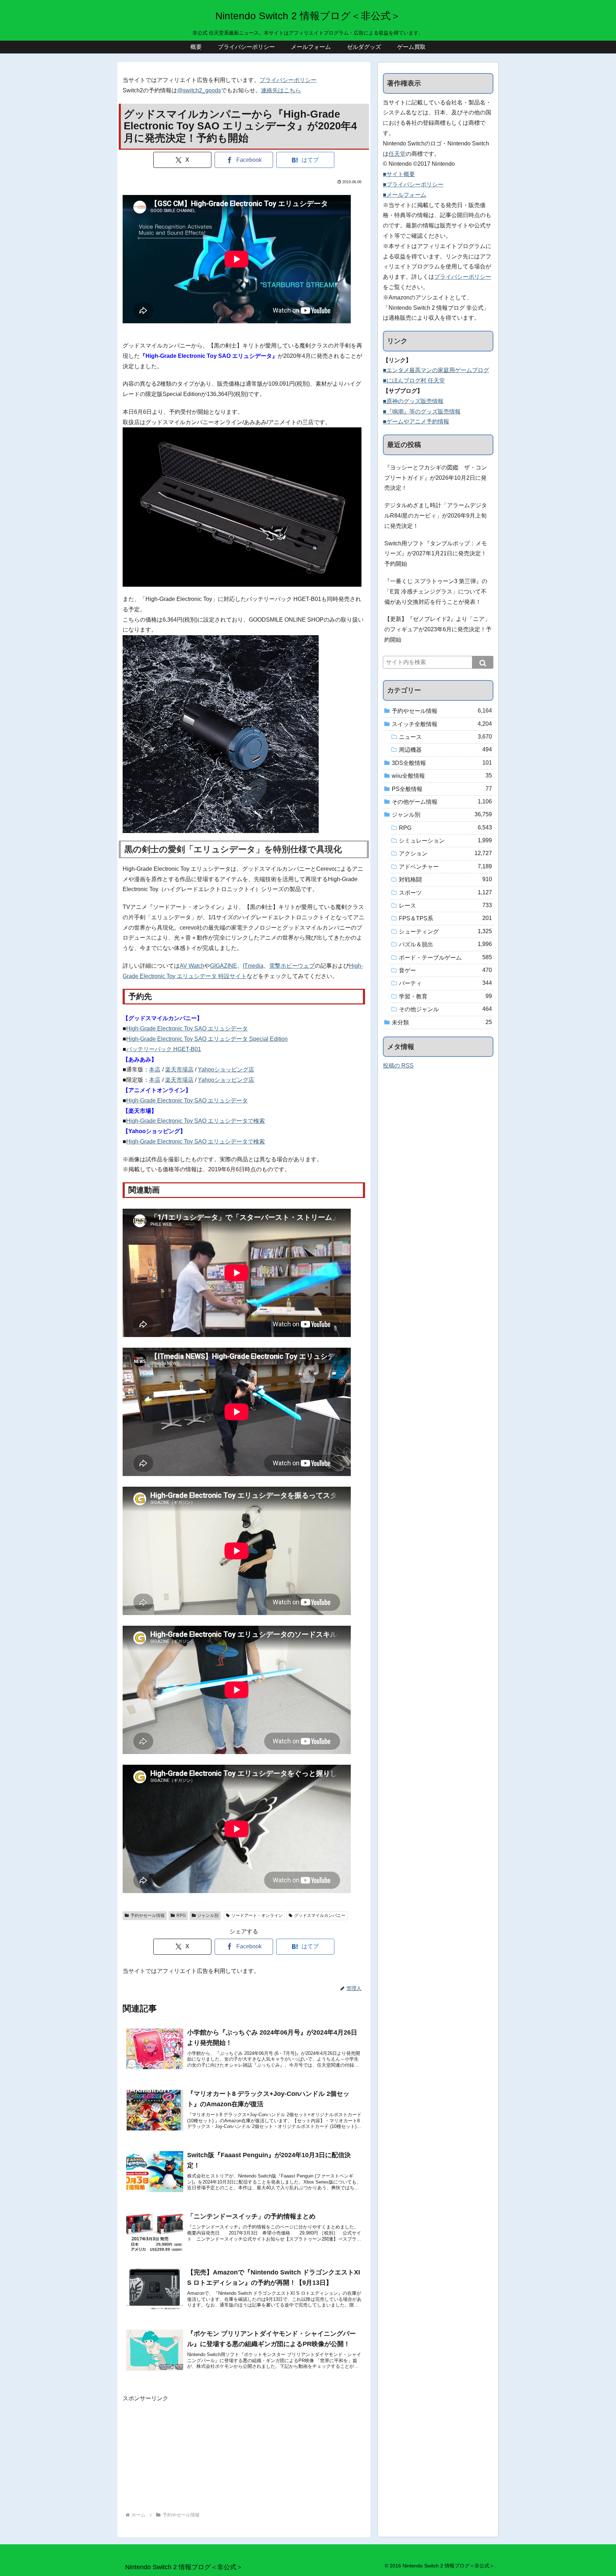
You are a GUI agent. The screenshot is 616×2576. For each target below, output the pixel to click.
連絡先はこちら (281, 90)
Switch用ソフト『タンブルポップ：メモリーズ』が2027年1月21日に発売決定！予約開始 (436, 554)
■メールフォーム (405, 195)
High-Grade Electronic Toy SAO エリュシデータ (187, 1029)
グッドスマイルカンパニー (320, 1916)
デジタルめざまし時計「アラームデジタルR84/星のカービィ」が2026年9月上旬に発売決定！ (436, 516)
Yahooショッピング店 (226, 1070)
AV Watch (192, 966)
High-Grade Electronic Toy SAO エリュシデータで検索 (196, 1121)
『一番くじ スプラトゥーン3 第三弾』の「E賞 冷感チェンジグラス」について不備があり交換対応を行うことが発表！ (436, 592)
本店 (155, 1070)
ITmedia (253, 966)
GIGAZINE (224, 966)
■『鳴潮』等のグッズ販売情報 (422, 412)
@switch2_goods (199, 90)
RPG (181, 1916)
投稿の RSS (398, 1066)
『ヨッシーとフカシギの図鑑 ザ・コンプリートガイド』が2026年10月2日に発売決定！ (436, 478)
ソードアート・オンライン (257, 1916)
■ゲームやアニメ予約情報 (416, 421)
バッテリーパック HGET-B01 (164, 1049)
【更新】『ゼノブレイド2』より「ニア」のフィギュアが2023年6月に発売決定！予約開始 (438, 629)
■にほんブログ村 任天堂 (414, 381)
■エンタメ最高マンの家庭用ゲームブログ (436, 370)
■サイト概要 (399, 174)
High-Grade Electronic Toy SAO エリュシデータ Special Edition (207, 1039)
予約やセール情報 (148, 1916)
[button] (483, 662)
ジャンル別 (208, 1916)
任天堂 (397, 154)
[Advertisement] (244, 2453)
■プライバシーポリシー (413, 184)
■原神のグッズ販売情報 (413, 401)
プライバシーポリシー (288, 80)
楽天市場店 (179, 1070)
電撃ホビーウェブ (292, 966)
